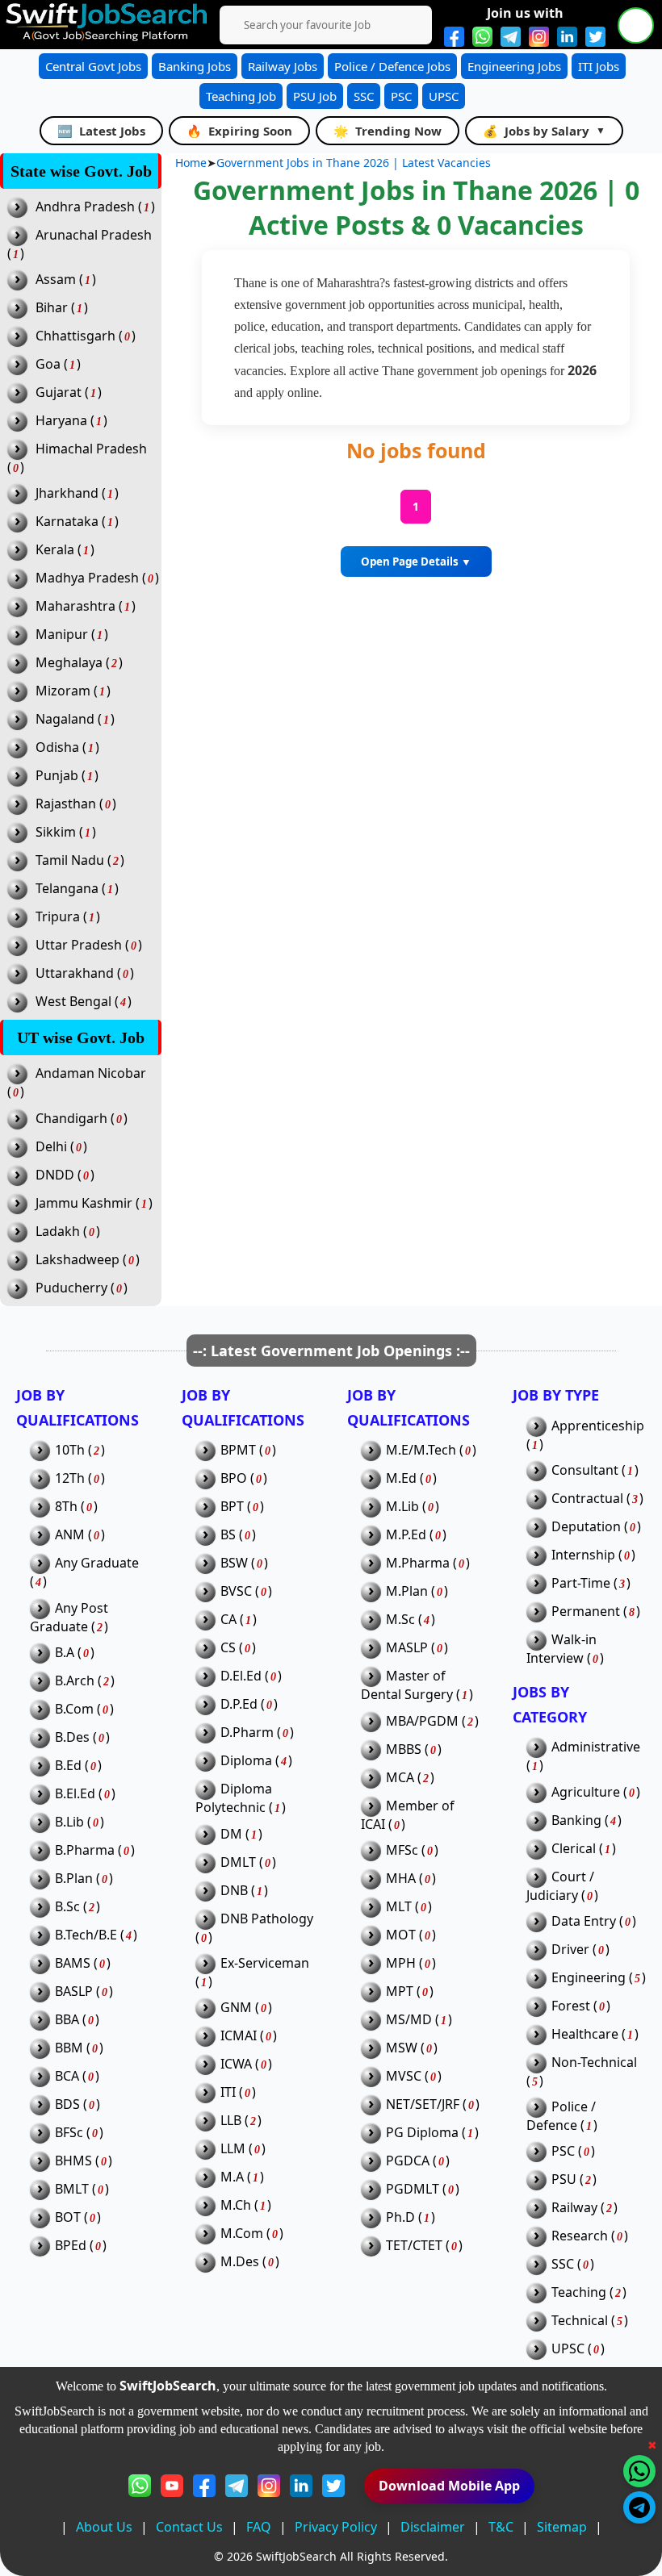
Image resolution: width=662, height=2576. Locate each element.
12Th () (71, 1478)
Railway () (576, 2208)
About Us (104, 2527)
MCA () (401, 1778)
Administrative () (583, 1756)
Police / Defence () (562, 2116)
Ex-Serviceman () (252, 1972)
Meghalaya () (69, 663)
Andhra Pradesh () (85, 207)
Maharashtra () (75, 606)
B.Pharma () (86, 1850)
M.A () (233, 2177)
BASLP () (75, 1991)
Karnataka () (67, 522)
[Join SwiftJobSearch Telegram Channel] (511, 37)
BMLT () (73, 2189)
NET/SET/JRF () (424, 2104)
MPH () (402, 1963)
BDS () (69, 2104)
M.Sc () (402, 1620)
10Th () (71, 1450)
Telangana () (67, 889)
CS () (229, 1648)
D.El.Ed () (242, 1676)
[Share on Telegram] (639, 2507)
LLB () (232, 2121)
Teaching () (580, 2292)
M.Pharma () (419, 1563)
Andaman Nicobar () (77, 1082)
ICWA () (237, 2064)
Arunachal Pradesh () (80, 244)
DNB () (235, 1891)
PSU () (565, 2179)
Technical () (581, 2321)
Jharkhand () (67, 493)
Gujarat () (58, 392)
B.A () (66, 1653)
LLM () (234, 2149)
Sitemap (562, 2527)
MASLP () (408, 1648)
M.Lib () (404, 1507)
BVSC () (237, 1591)
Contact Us (189, 2527)
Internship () (584, 1555)
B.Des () (73, 1737)
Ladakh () (57, 1232)
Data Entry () (585, 1921)
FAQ (259, 2527)
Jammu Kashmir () (84, 1203)
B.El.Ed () (76, 1794)
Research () (581, 2236)
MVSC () (405, 2076)
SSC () (564, 2264)
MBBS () (405, 1749)
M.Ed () (402, 1478)
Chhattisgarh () (75, 336)
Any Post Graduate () (69, 1617)
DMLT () (239, 1862)
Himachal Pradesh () (77, 458)
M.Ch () (237, 2205)
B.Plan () (75, 1879)
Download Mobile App (449, 2486)
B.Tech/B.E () (87, 1935)
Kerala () (54, 550)
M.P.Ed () (407, 1535)
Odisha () (57, 747)
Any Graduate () (84, 1572)
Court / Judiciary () (562, 1886)
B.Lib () (71, 1822)
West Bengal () (73, 1002)
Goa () (48, 364)
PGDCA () (409, 2161)
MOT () (402, 1935)
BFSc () (70, 2133)
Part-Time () (582, 1583)
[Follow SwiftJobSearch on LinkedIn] (567, 37)
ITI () (229, 2092)
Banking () (578, 1820)
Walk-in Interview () (565, 1649)
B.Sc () (69, 1907)
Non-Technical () (582, 2071)
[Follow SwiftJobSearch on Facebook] (454, 37)
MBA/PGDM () (423, 1721)
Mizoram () (63, 691)
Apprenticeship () (585, 1435)
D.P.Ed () (240, 1704)
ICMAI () (240, 2036)
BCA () (68, 2076)
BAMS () (74, 1963)
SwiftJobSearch (296, 2556)
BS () (229, 1535)
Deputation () (587, 1527)
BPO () (235, 1478)
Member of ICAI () (408, 1815)
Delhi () (51, 1147)
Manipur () (61, 635)
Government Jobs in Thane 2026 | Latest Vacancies (354, 163)
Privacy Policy (336, 2527)
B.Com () (75, 1709)
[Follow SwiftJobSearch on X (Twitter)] (595, 37)
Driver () (572, 1950)
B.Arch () (76, 1681)
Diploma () (247, 1761)
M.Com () (243, 2234)
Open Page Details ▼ (416, 562)
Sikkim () (55, 832)
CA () (230, 1620)
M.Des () (241, 2262)
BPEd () (72, 2246)
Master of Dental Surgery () (417, 1685)
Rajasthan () (65, 804)
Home (191, 163)
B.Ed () (69, 1766)
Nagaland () (65, 719)
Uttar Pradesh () (78, 945)
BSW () (235, 1563)
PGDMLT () (414, 2189)
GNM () (237, 2008)
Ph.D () (402, 2217)
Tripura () (57, 917)
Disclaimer (433, 2527)
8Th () (67, 1507)
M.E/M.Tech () (422, 1450)
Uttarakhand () (74, 973)
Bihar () (51, 308)
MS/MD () (410, 2020)
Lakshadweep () (77, 1260)
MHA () (402, 1879)
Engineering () (590, 1978)
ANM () (71, 1535)
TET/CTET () (415, 2246)
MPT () (401, 1991)
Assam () (55, 280)
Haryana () (61, 421)
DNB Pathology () (254, 1928)
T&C (501, 2527)
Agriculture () (587, 1792)
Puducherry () (71, 1288)
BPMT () (239, 1450)
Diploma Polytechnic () (241, 1798)
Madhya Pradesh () (87, 578)
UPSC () (569, 2349)
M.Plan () (408, 1591)
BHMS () (75, 2161)
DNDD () (54, 1175)
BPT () (233, 1507)
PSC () (564, 2151)
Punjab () (57, 776)
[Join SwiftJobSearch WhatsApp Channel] (482, 37)
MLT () (400, 1907)
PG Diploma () (423, 2133)
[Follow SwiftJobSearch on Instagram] (539, 37)
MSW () (403, 2048)
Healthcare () (586, 2034)
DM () (233, 1834)
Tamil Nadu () (69, 860)
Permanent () (587, 1612)
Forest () (572, 2006)
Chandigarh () (71, 1119)
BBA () (68, 2020)
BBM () (70, 2048)
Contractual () (589, 1499)
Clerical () (575, 1849)
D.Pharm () (248, 1733)
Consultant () (586, 1470)
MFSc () (403, 1850)
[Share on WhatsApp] (639, 2471)
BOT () (69, 2217)
